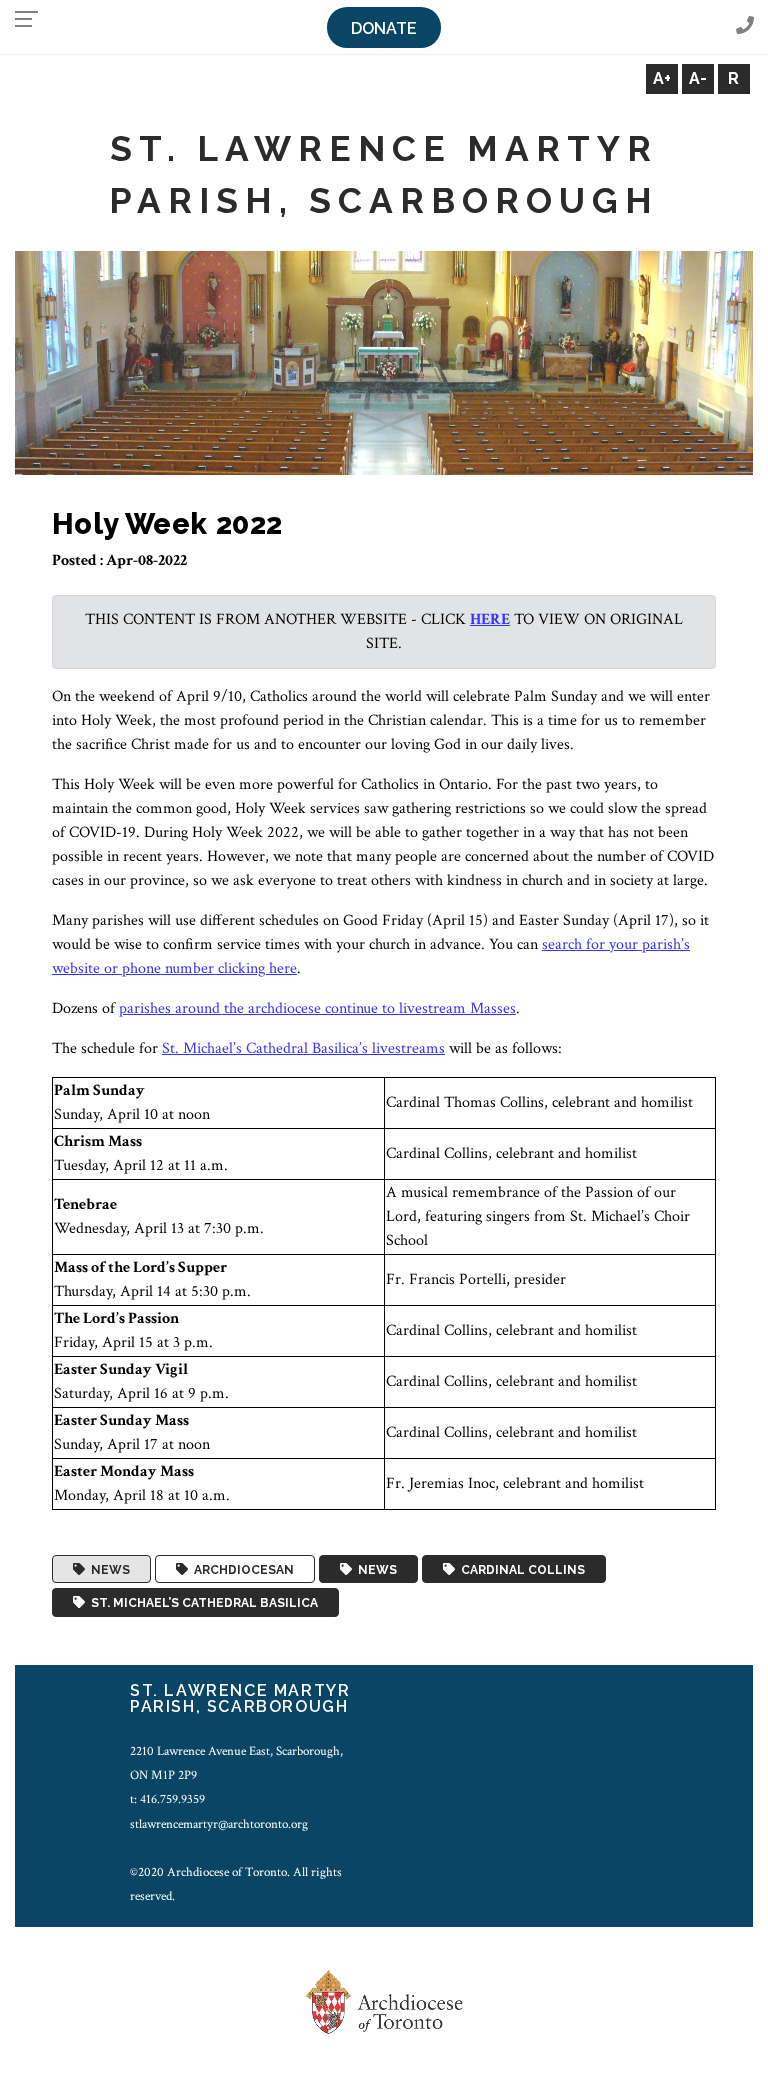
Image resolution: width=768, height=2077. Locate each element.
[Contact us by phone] (745, 26)
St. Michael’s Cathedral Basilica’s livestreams (303, 1048)
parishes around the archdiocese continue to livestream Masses (317, 1008)
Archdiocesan (241, 1569)
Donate (384, 28)
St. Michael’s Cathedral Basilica (201, 1603)
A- (698, 78)
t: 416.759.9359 (167, 1799)
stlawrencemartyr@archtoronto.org (219, 1824)
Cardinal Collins (520, 1569)
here (490, 619)
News (107, 1569)
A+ (662, 78)
